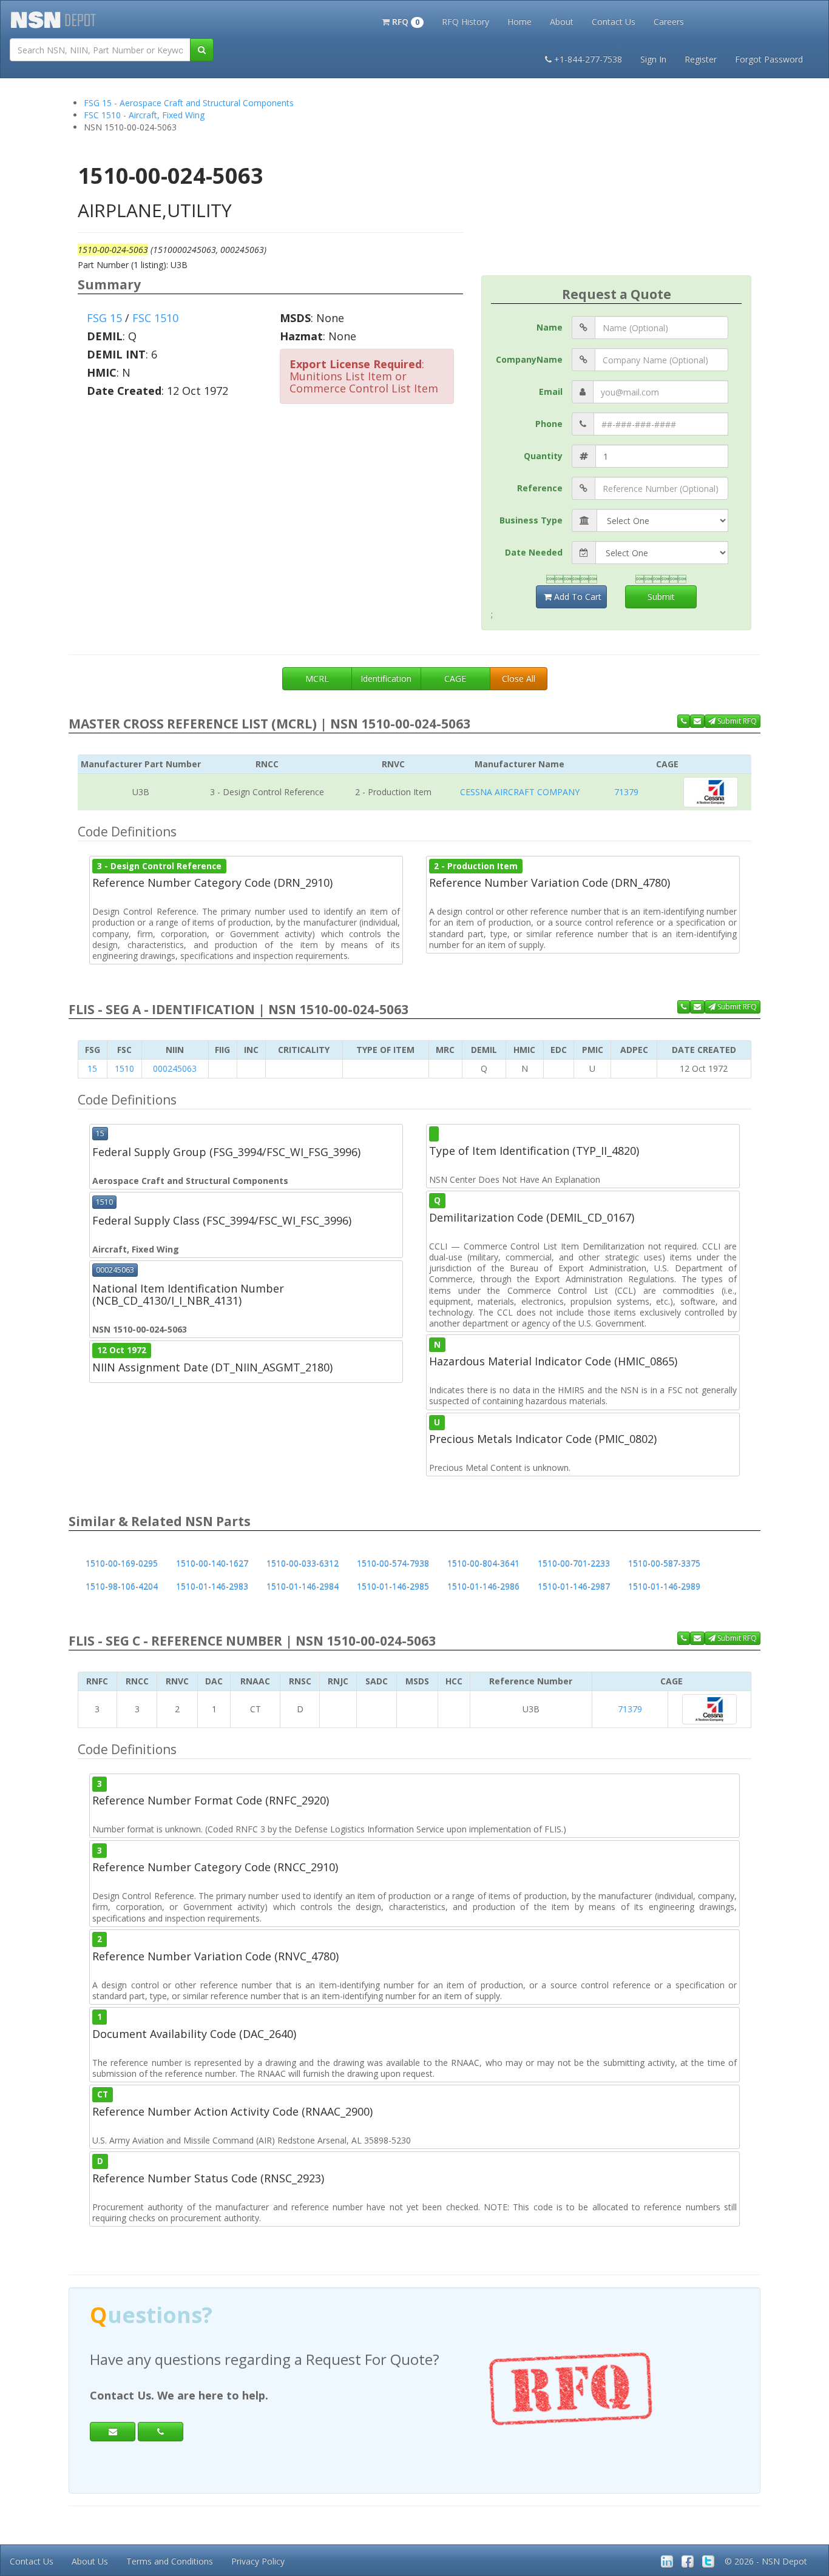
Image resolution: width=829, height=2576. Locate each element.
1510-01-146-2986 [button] (483, 1586)
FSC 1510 (155, 318)
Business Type (531, 520)
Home (519, 22)
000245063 (175, 1068)
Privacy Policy (258, 2561)
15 (92, 1068)
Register (701, 59)
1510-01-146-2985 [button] (393, 1586)
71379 (626, 792)
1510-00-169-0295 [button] (122, 1563)
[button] (403, 21)
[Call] (161, 2432)
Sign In (653, 59)
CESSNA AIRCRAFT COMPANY (520, 792)
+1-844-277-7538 (588, 59)
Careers (669, 22)
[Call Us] (684, 721)
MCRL (317, 678)
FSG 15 (104, 318)
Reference (540, 488)
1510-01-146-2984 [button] (303, 1586)
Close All (519, 678)
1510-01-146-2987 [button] (574, 1586)
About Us (90, 2561)
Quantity (543, 456)
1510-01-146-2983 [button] (212, 1586)
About (562, 22)
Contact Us (614, 22)
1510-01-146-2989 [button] (664, 1586)
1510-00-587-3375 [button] (664, 1563)
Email (551, 392)
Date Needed (534, 552)
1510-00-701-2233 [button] (574, 1563)
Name (550, 327)
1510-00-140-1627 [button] (212, 1563)
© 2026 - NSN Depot (766, 2561)
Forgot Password (769, 59)
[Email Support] (697, 721)
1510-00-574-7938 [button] (393, 1563)
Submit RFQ (736, 721)
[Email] (113, 2432)
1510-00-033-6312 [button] (303, 1563)
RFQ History (465, 22)
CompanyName (529, 359)
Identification (386, 678)
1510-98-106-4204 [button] (122, 1586)
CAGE (455, 678)
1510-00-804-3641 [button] (483, 1563)
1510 (124, 1068)
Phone (549, 424)
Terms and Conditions (170, 2561)
